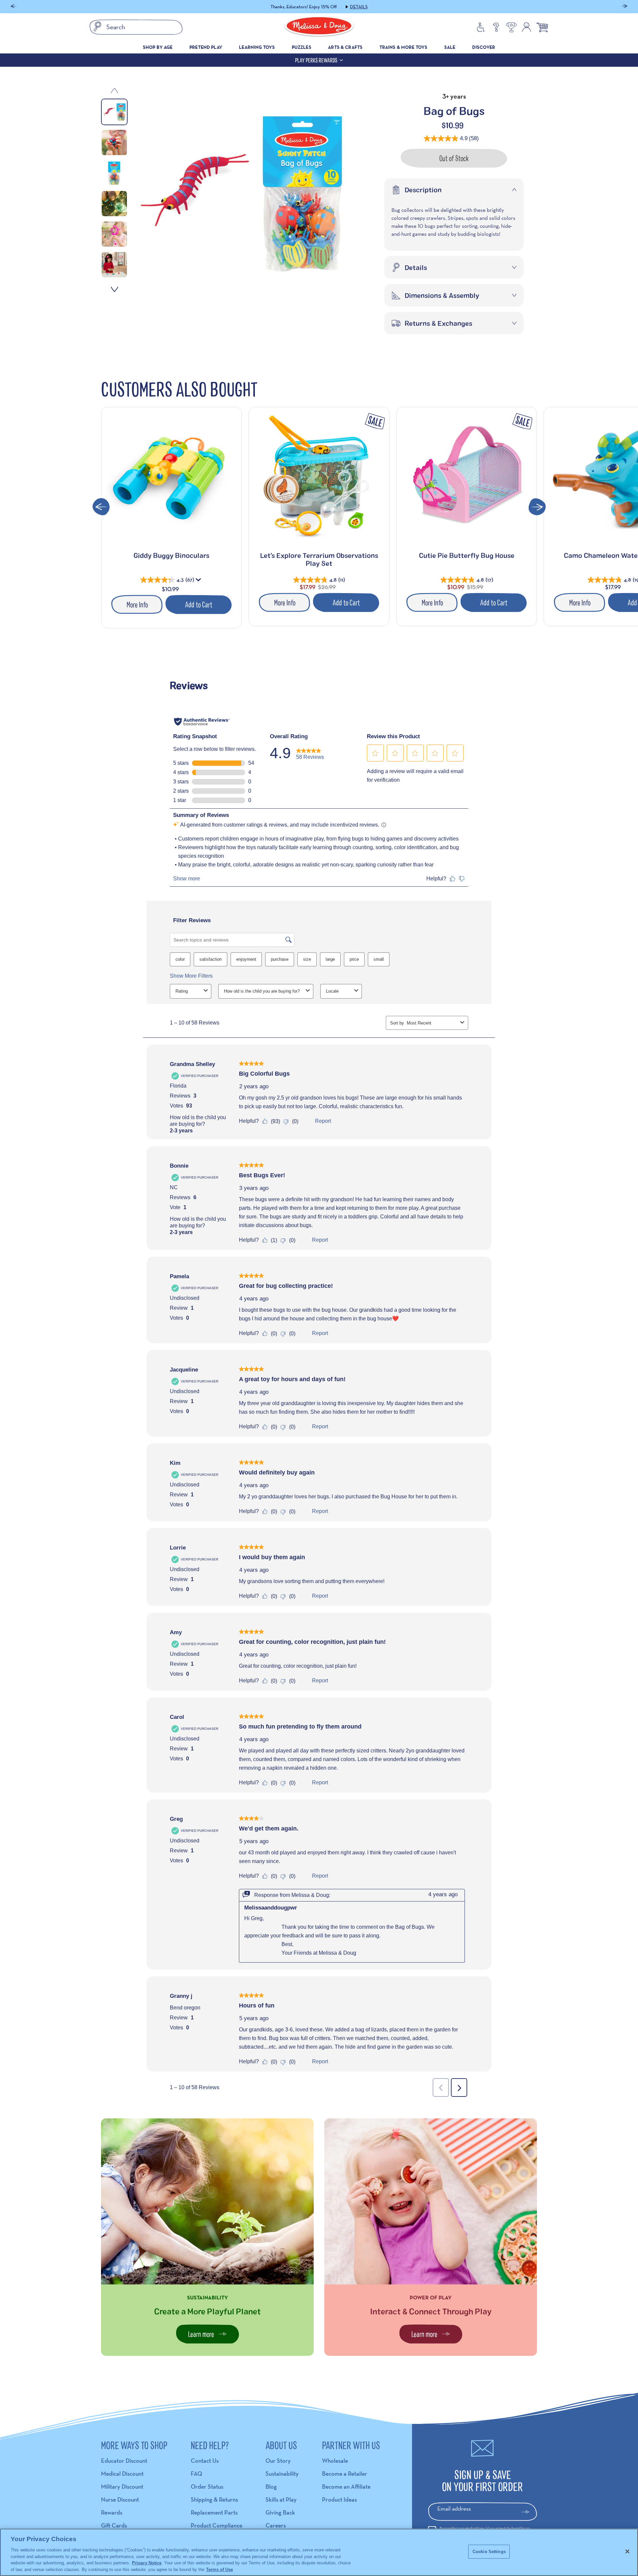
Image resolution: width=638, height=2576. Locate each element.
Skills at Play (281, 2499)
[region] (319, 2552)
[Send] (528, 2512)
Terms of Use (219, 2569)
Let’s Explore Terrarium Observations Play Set (319, 559)
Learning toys (257, 47)
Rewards (112, 2512)
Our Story (278, 2461)
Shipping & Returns (214, 2499)
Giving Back (280, 2512)
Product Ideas (339, 2499)
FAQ (196, 2474)
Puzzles (302, 47)
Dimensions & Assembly (442, 295)
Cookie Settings (489, 2552)
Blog (271, 2487)
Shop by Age (158, 47)
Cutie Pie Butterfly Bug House (467, 555)
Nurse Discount (120, 2499)
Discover (484, 47)
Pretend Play (206, 47)
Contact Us (205, 2461)
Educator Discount (124, 2461)
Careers (276, 2525)
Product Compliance (216, 2525)
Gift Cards (114, 2525)
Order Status (207, 2487)
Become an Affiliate (346, 2487)
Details (359, 7)
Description (423, 190)
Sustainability (282, 2474)
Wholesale (335, 2461)
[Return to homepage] (319, 27)
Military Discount (122, 2487)
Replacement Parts (214, 2512)
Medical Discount (122, 2474)
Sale (450, 47)
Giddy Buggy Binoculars (171, 555)
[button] (13, 7)
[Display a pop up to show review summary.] (199, 581)
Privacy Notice (147, 2563)
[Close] (627, 2551)
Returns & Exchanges (438, 323)
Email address (454, 2508)
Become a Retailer (345, 2474)
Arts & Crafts (345, 47)
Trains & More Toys (404, 47)
